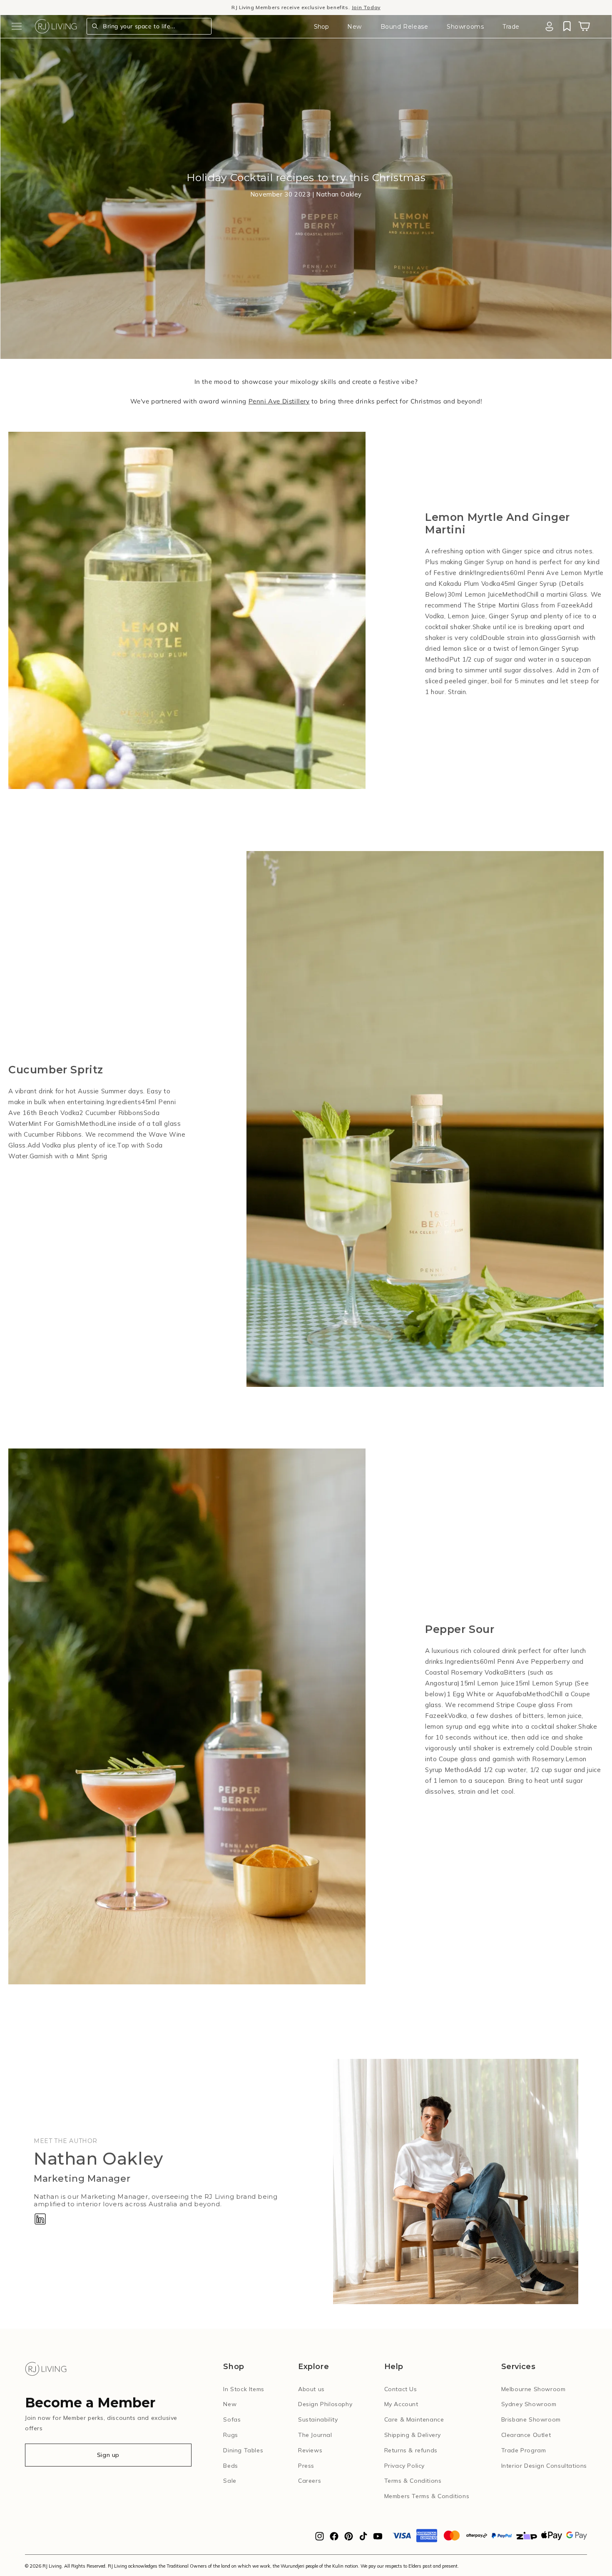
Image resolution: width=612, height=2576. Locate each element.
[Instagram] (320, 2539)
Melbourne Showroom (534, 2389)
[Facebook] (334, 2539)
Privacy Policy (404, 2466)
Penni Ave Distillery (279, 401)
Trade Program (524, 2450)
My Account (401, 2404)
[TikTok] (363, 2539)
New (355, 27)
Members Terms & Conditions (427, 2496)
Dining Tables (243, 2450)
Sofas (232, 2419)
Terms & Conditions (413, 2481)
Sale (230, 2481)
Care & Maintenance (414, 2419)
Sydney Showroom (529, 2404)
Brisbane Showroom (531, 2419)
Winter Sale (254, 7)
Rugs (230, 2435)
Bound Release (404, 27)
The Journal (315, 2435)
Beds (230, 2466)
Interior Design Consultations (544, 2466)
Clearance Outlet (526, 2435)
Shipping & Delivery (413, 2435)
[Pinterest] (349, 2539)
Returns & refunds (411, 2450)
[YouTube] (378, 2539)
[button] (17, 26)
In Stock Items (244, 2389)
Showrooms (465, 27)
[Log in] (549, 26)
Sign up (108, 2455)
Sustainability (318, 2419)
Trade (511, 27)
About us (311, 2389)
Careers (310, 2481)
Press (306, 2466)
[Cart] (584, 26)
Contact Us (401, 2389)
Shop (321, 27)
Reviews (310, 2450)
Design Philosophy (325, 2404)
